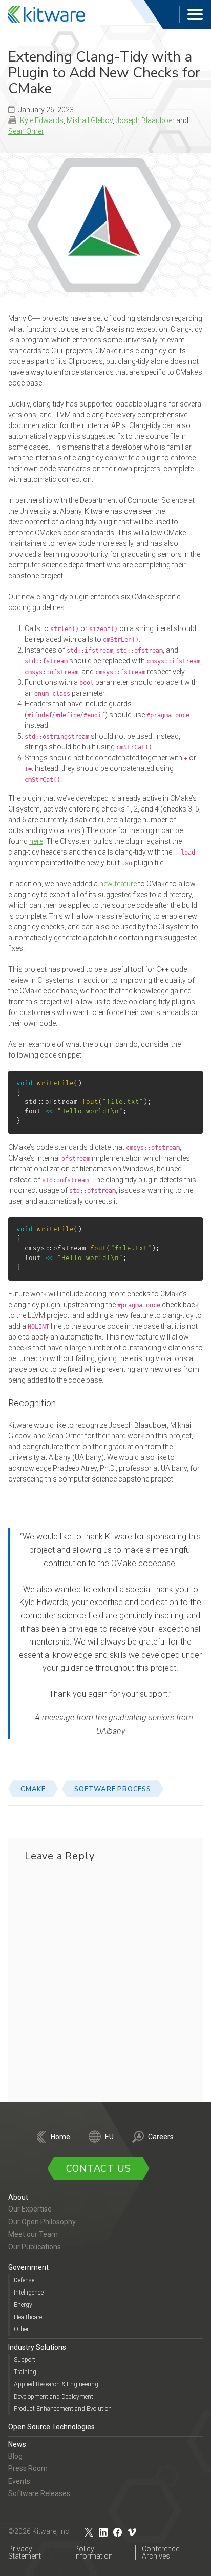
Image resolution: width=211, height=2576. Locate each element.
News (17, 2444)
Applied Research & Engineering (56, 2384)
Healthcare (28, 2317)
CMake (33, 1789)
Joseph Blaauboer (145, 120)
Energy (23, 2305)
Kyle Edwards (42, 120)
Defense (24, 2280)
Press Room (28, 2468)
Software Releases (39, 2493)
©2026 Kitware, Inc (39, 2531)
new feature (118, 884)
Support (25, 2360)
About (18, 2197)
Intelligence (29, 2293)
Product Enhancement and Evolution (63, 2409)
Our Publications (35, 2247)
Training (25, 2372)
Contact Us (99, 2168)
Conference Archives (161, 2552)
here (36, 841)
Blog (15, 2456)
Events (19, 2481)
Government (28, 2267)
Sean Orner (26, 131)
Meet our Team (33, 2234)
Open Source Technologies (51, 2427)
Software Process (113, 1789)
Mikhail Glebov (90, 120)
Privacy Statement (25, 2552)
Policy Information (93, 2552)
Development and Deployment (54, 2397)
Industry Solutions (37, 2347)
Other (21, 2329)
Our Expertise (30, 2209)
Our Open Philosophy (42, 2222)
